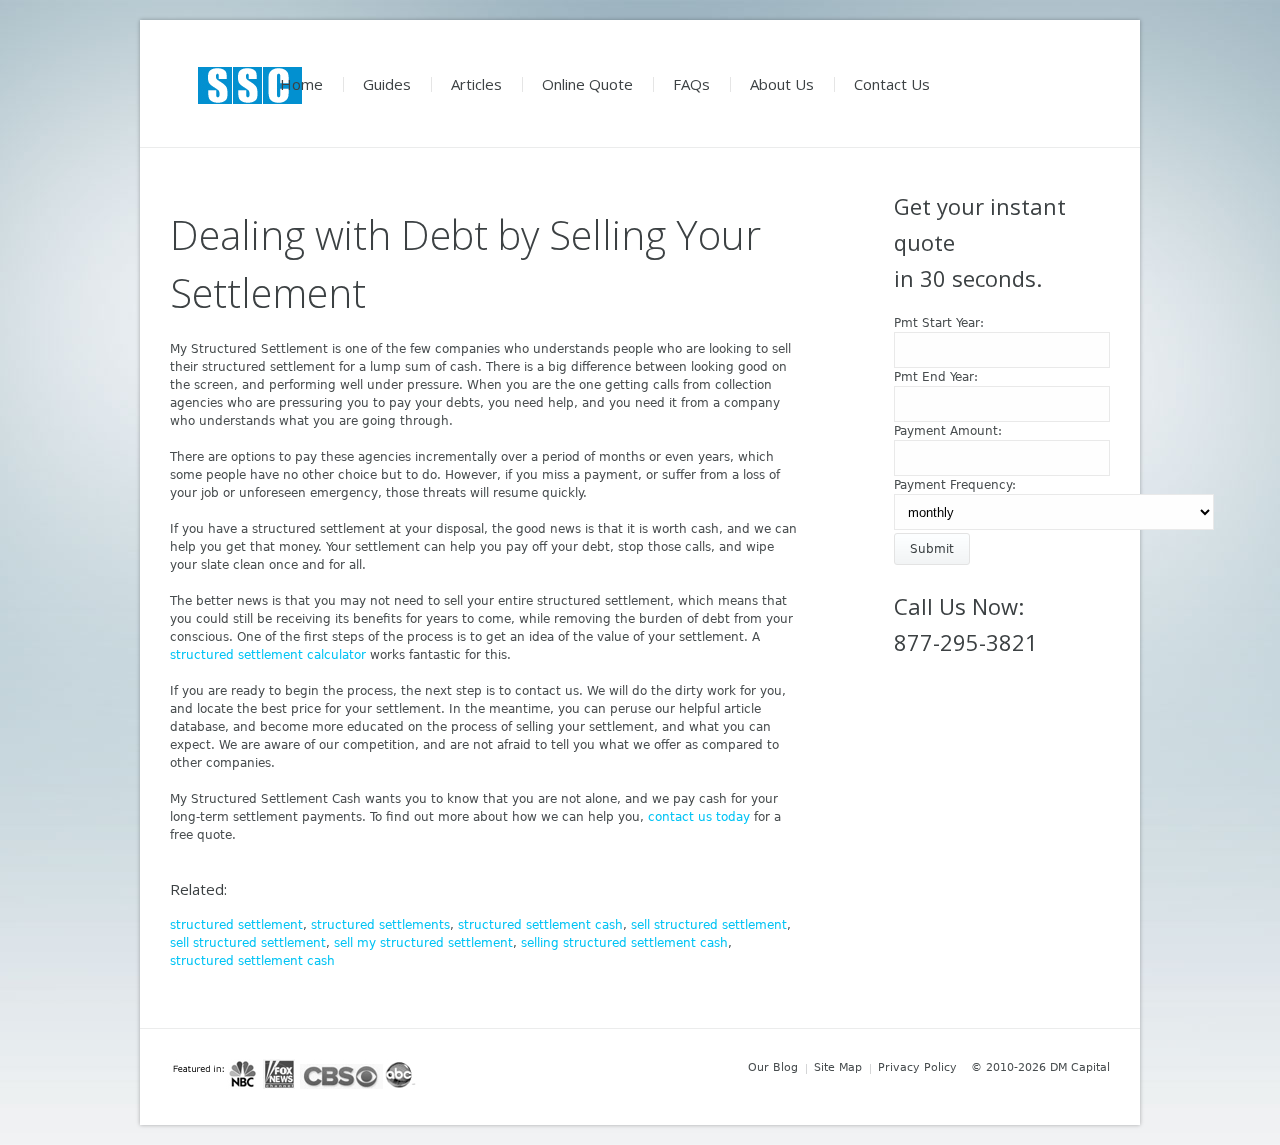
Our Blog (773, 1067)
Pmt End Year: (936, 377)
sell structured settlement (709, 925)
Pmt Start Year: (939, 323)
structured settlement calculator (268, 655)
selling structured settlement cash (624, 943)
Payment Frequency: (955, 485)
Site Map (838, 1067)
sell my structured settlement (423, 943)
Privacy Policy (917, 1067)
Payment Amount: (948, 431)
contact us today (699, 817)
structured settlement (236, 925)
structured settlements (380, 925)
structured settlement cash (540, 925)
